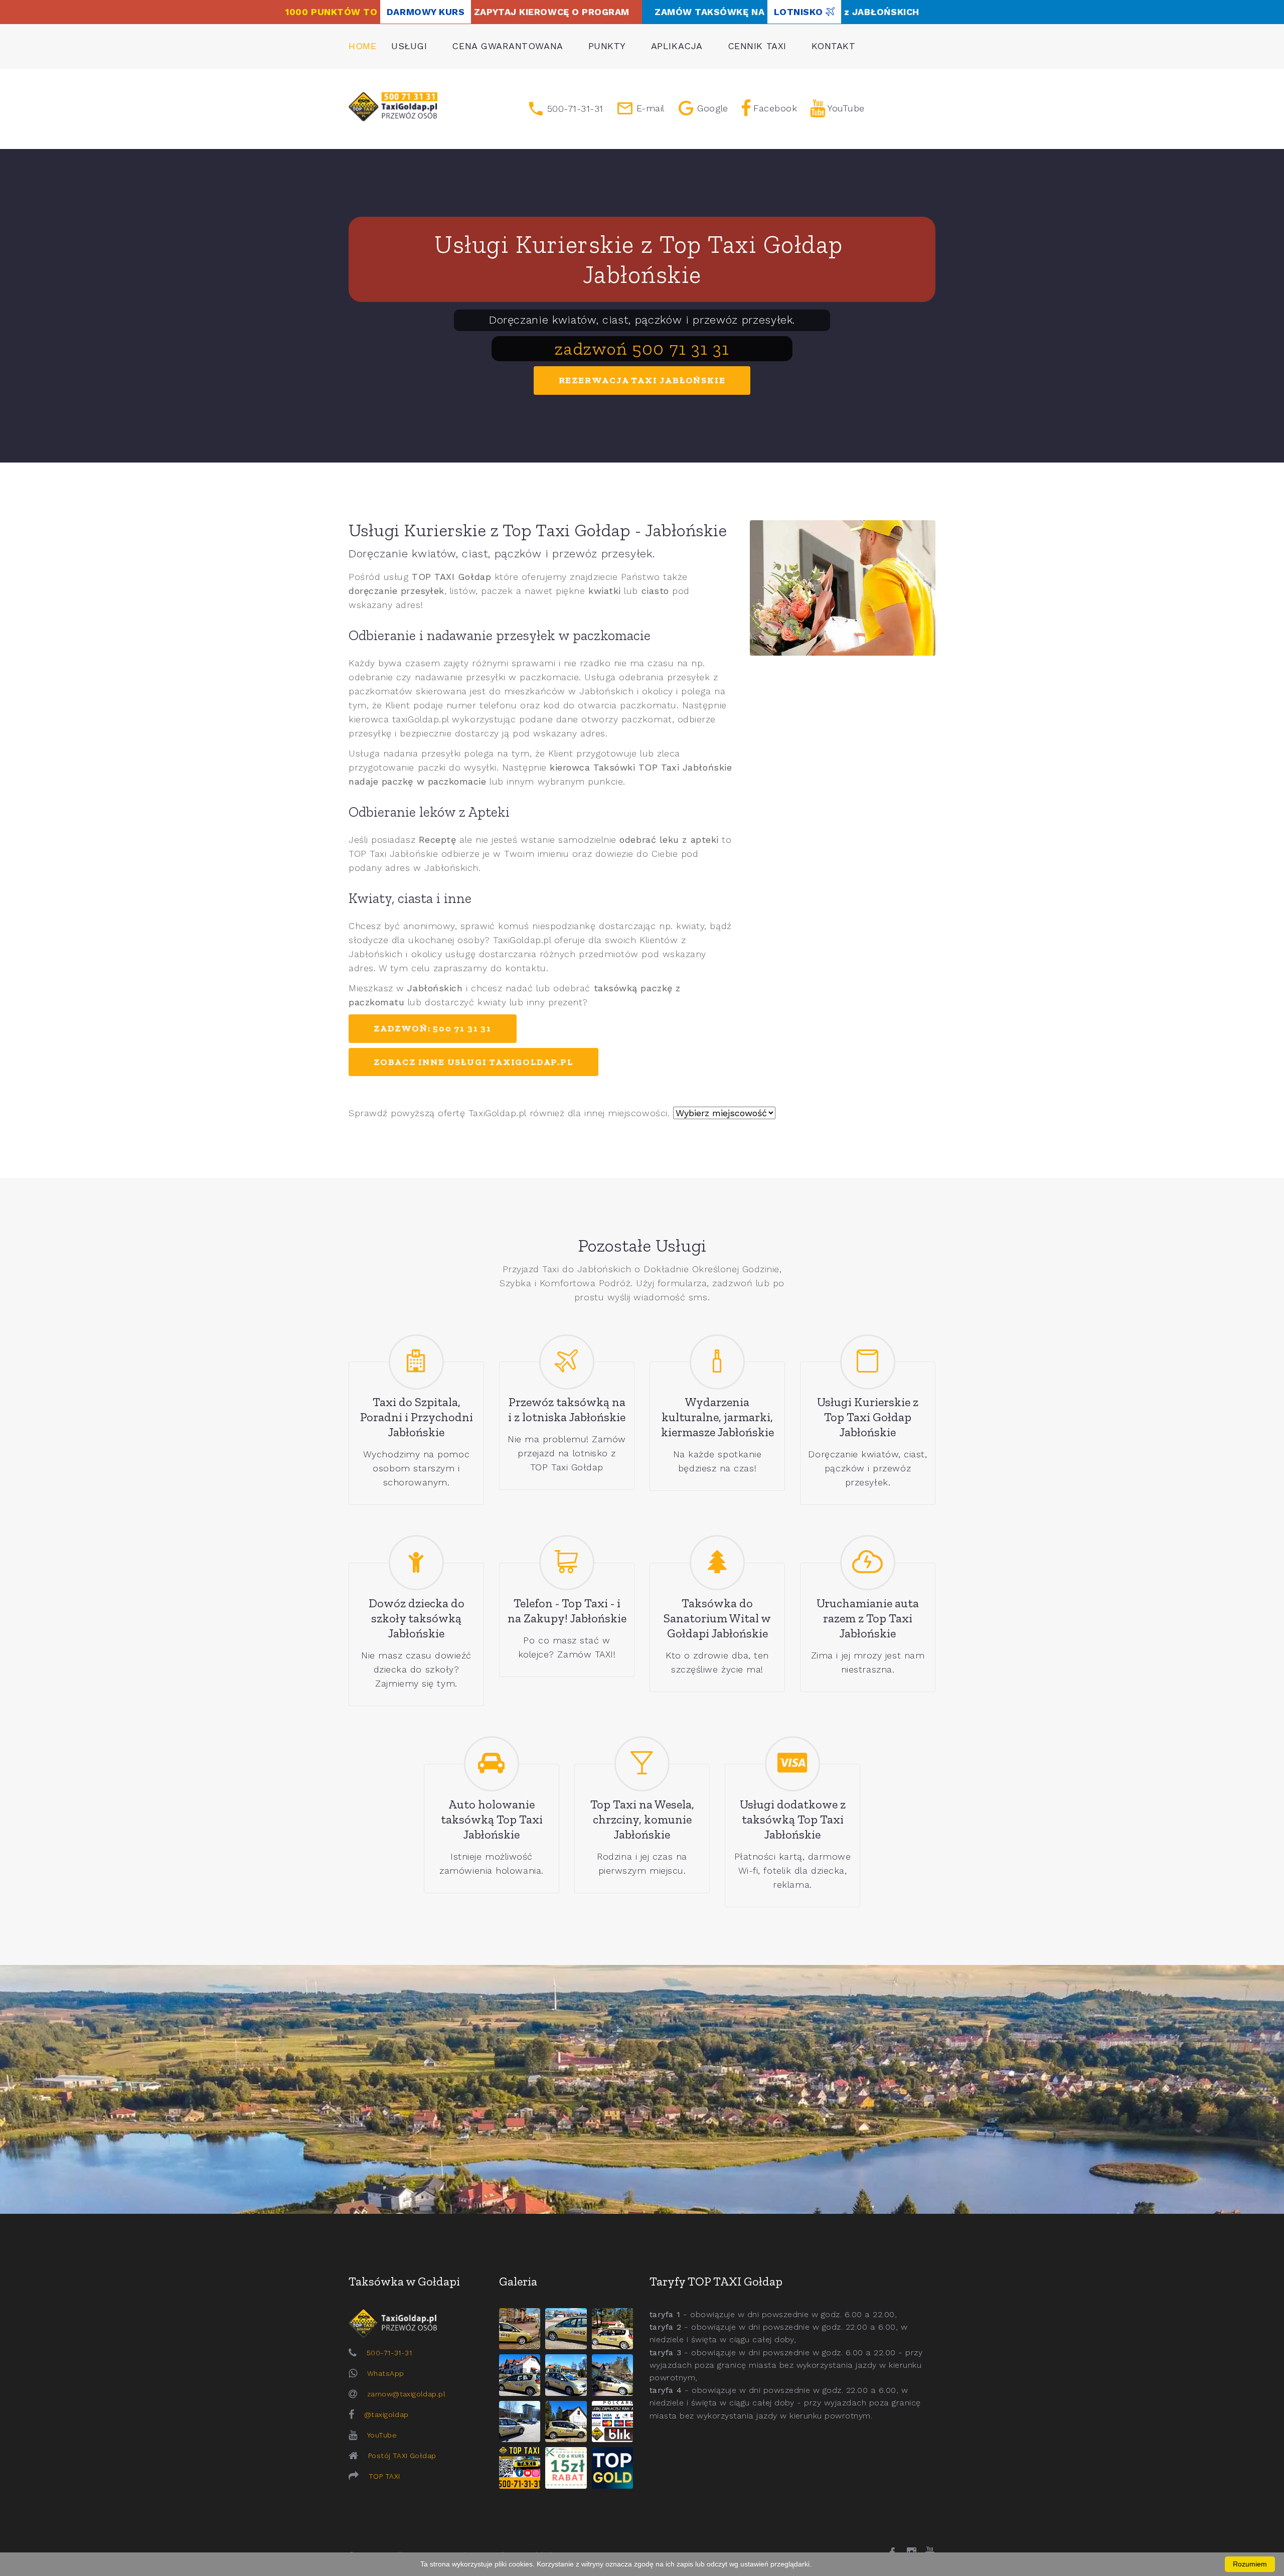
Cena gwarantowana (507, 46)
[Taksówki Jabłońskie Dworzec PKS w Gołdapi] (566, 2329)
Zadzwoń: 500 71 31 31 (433, 1028)
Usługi (409, 46)
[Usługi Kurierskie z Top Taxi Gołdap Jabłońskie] (868, 1362)
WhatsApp (385, 2373)
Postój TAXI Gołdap (402, 2456)
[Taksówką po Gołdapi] (642, 2089)
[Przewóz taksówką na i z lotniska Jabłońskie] (567, 1362)
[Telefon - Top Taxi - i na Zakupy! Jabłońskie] (567, 1563)
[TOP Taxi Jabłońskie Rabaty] (566, 2468)
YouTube (382, 2435)
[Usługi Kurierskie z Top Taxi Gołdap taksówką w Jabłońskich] (843, 588)
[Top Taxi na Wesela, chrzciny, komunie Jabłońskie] (642, 1764)
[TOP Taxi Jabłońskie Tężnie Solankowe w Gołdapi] (520, 2421)
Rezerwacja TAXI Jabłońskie (642, 380)
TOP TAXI (384, 2476)
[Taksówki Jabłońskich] (393, 107)
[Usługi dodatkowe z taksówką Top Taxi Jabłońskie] (792, 1764)
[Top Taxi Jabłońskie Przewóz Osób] (520, 2468)
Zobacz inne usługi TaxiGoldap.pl (473, 1062)
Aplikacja (677, 46)
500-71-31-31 (389, 2353)
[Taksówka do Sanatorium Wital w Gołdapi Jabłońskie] (717, 1563)
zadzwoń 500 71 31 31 (642, 348)
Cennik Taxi (757, 46)
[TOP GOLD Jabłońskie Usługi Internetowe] (612, 2468)
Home (362, 46)
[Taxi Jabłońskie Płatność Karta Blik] (612, 2421)
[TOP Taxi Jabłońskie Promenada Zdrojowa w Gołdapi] (566, 2375)
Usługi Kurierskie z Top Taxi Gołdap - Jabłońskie (538, 530)
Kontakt (834, 46)
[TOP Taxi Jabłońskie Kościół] (612, 2329)
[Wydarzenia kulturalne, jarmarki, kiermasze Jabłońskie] (717, 1362)
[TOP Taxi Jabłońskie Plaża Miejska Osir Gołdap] (566, 2421)
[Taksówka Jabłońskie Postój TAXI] (520, 2329)
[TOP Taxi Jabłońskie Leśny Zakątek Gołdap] (612, 2375)
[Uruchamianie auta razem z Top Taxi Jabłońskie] (868, 1563)
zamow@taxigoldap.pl (406, 2394)
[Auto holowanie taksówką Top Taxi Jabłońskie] (492, 1764)
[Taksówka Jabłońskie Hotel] (520, 2375)
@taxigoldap (386, 2414)
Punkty (607, 46)
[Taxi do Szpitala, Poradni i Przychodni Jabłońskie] (416, 1362)
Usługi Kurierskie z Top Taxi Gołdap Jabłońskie (642, 259)
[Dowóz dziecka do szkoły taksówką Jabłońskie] (416, 1563)
